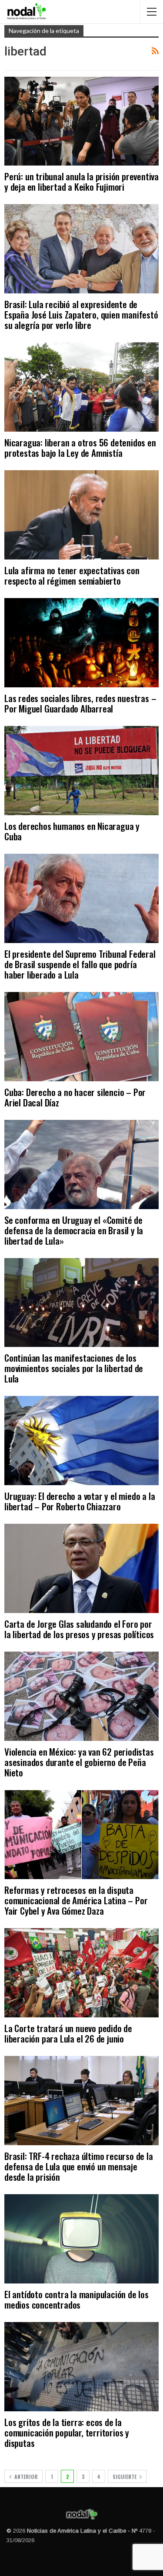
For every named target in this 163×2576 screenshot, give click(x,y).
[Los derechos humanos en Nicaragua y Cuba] (81, 771)
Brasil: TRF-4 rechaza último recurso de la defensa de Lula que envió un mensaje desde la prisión (79, 2166)
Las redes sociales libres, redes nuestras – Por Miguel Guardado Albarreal (80, 703)
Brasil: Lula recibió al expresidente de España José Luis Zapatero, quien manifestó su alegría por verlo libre (81, 314)
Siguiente (125, 2477)
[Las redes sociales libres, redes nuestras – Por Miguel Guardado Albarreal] (81, 643)
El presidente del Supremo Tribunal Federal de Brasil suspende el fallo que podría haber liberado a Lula (80, 964)
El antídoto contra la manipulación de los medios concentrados (77, 2299)
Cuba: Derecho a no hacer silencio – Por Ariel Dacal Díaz (75, 1097)
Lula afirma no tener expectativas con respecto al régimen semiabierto (72, 575)
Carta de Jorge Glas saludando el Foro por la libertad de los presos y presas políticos (79, 1629)
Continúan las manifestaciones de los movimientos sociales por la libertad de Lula (74, 1368)
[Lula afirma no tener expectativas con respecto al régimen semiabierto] (81, 515)
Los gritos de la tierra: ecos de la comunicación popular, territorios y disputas (67, 2432)
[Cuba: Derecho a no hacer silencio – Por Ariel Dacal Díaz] (81, 1037)
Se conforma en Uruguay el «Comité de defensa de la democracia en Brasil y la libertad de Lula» (74, 1230)
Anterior (25, 2477)
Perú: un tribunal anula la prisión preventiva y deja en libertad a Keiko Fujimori (81, 181)
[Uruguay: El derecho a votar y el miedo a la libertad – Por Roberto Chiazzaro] (81, 1441)
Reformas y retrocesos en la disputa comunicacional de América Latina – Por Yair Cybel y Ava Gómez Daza (76, 1900)
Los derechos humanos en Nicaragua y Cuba (72, 831)
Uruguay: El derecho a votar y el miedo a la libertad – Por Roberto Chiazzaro (80, 1501)
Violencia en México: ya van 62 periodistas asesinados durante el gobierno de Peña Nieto (79, 1762)
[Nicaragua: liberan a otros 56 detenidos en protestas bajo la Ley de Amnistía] (81, 387)
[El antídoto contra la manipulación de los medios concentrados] (81, 2239)
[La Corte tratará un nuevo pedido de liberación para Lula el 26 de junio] (81, 1973)
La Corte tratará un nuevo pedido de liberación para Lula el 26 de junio (68, 2033)
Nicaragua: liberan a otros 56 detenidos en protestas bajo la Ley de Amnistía (80, 447)
